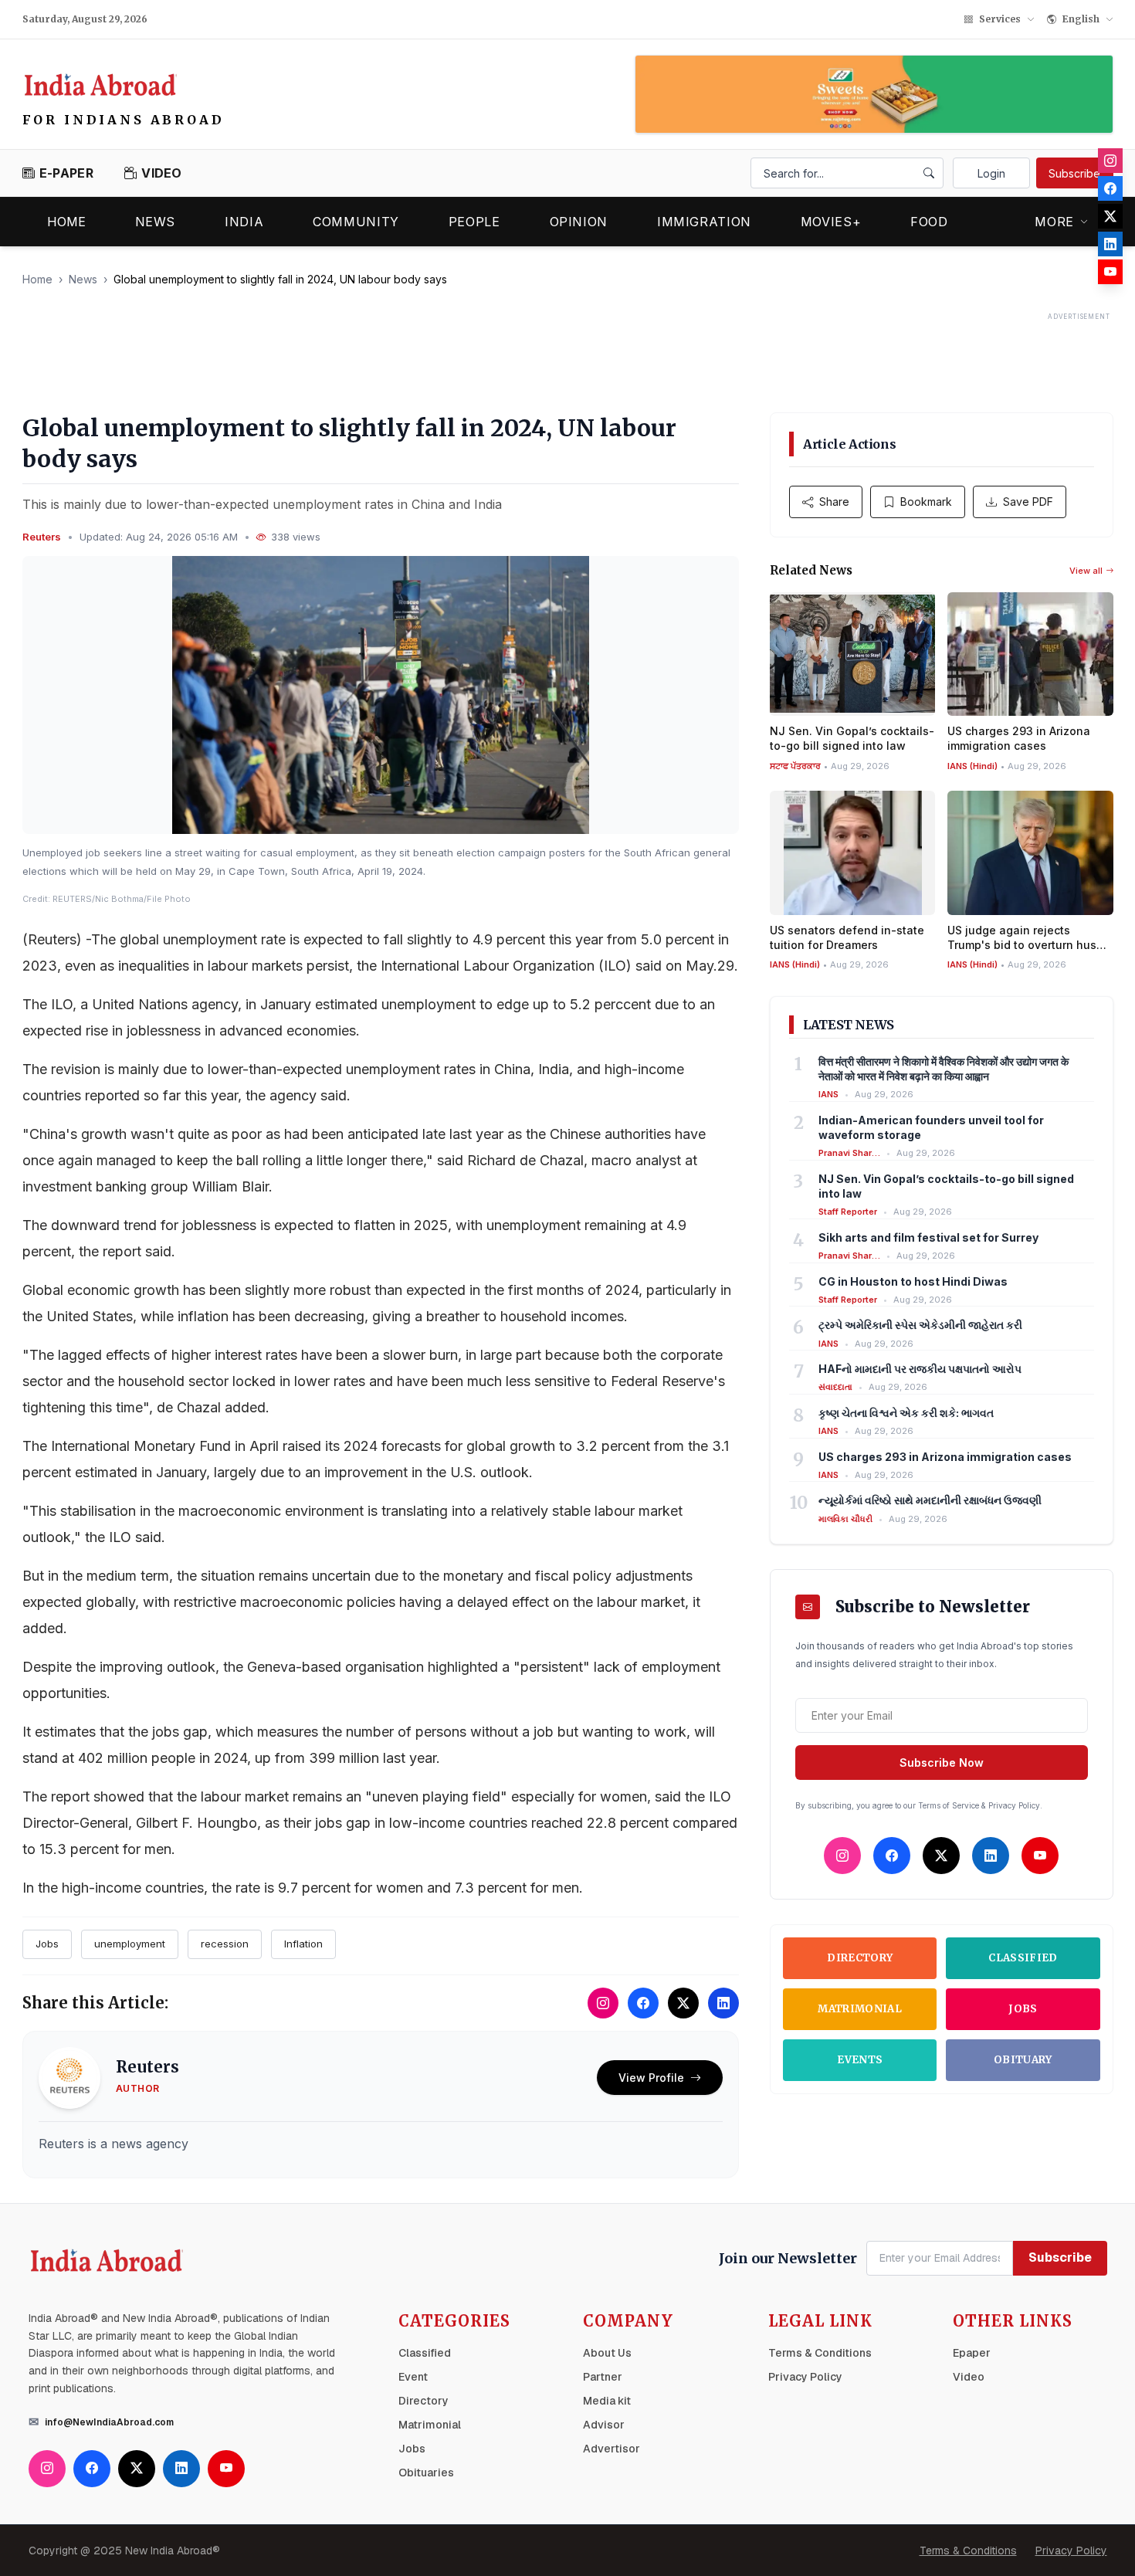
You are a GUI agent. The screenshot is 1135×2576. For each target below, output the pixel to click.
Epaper (972, 2353)
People (474, 222)
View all (1086, 571)
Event (413, 2377)
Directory (860, 1958)
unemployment (130, 1944)
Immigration (704, 222)
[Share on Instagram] (603, 2003)
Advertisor (612, 2449)
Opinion (579, 222)
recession (225, 1944)
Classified (1023, 1958)
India (244, 222)
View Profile (651, 2078)
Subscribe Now (942, 1763)
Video (969, 2377)
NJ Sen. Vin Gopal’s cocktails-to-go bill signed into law (946, 1186)
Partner (603, 2377)
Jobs (47, 1944)
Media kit (607, 2401)
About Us (607, 2353)
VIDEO (162, 173)
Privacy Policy (805, 2377)
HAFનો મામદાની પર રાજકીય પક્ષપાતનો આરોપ (920, 1369)
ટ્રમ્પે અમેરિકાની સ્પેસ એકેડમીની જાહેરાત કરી (920, 1325)
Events (860, 2060)
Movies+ (831, 222)
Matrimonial (860, 2009)
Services (1000, 19)
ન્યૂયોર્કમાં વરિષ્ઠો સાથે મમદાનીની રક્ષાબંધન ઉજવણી (930, 1500)
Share (834, 502)
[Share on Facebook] (643, 2003)
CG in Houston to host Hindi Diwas (913, 1281)
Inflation (303, 1944)
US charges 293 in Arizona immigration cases (945, 1457)
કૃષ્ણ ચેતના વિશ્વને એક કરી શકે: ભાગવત (906, 1413)
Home (66, 222)
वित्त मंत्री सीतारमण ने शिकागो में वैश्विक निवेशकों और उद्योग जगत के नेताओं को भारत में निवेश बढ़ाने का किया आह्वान (944, 1069)
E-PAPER (66, 173)
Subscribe (1074, 173)
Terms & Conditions (820, 2353)
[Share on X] (683, 2003)
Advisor (604, 2425)
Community (356, 222)
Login (991, 173)
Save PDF (1028, 502)
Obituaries (426, 2473)
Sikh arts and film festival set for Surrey (928, 1237)
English (1081, 19)
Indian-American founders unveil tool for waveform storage (931, 1127)
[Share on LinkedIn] (723, 2003)
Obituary (1023, 2060)
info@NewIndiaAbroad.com (109, 2422)
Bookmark (926, 502)
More (1054, 222)
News (156, 222)
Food (929, 222)
